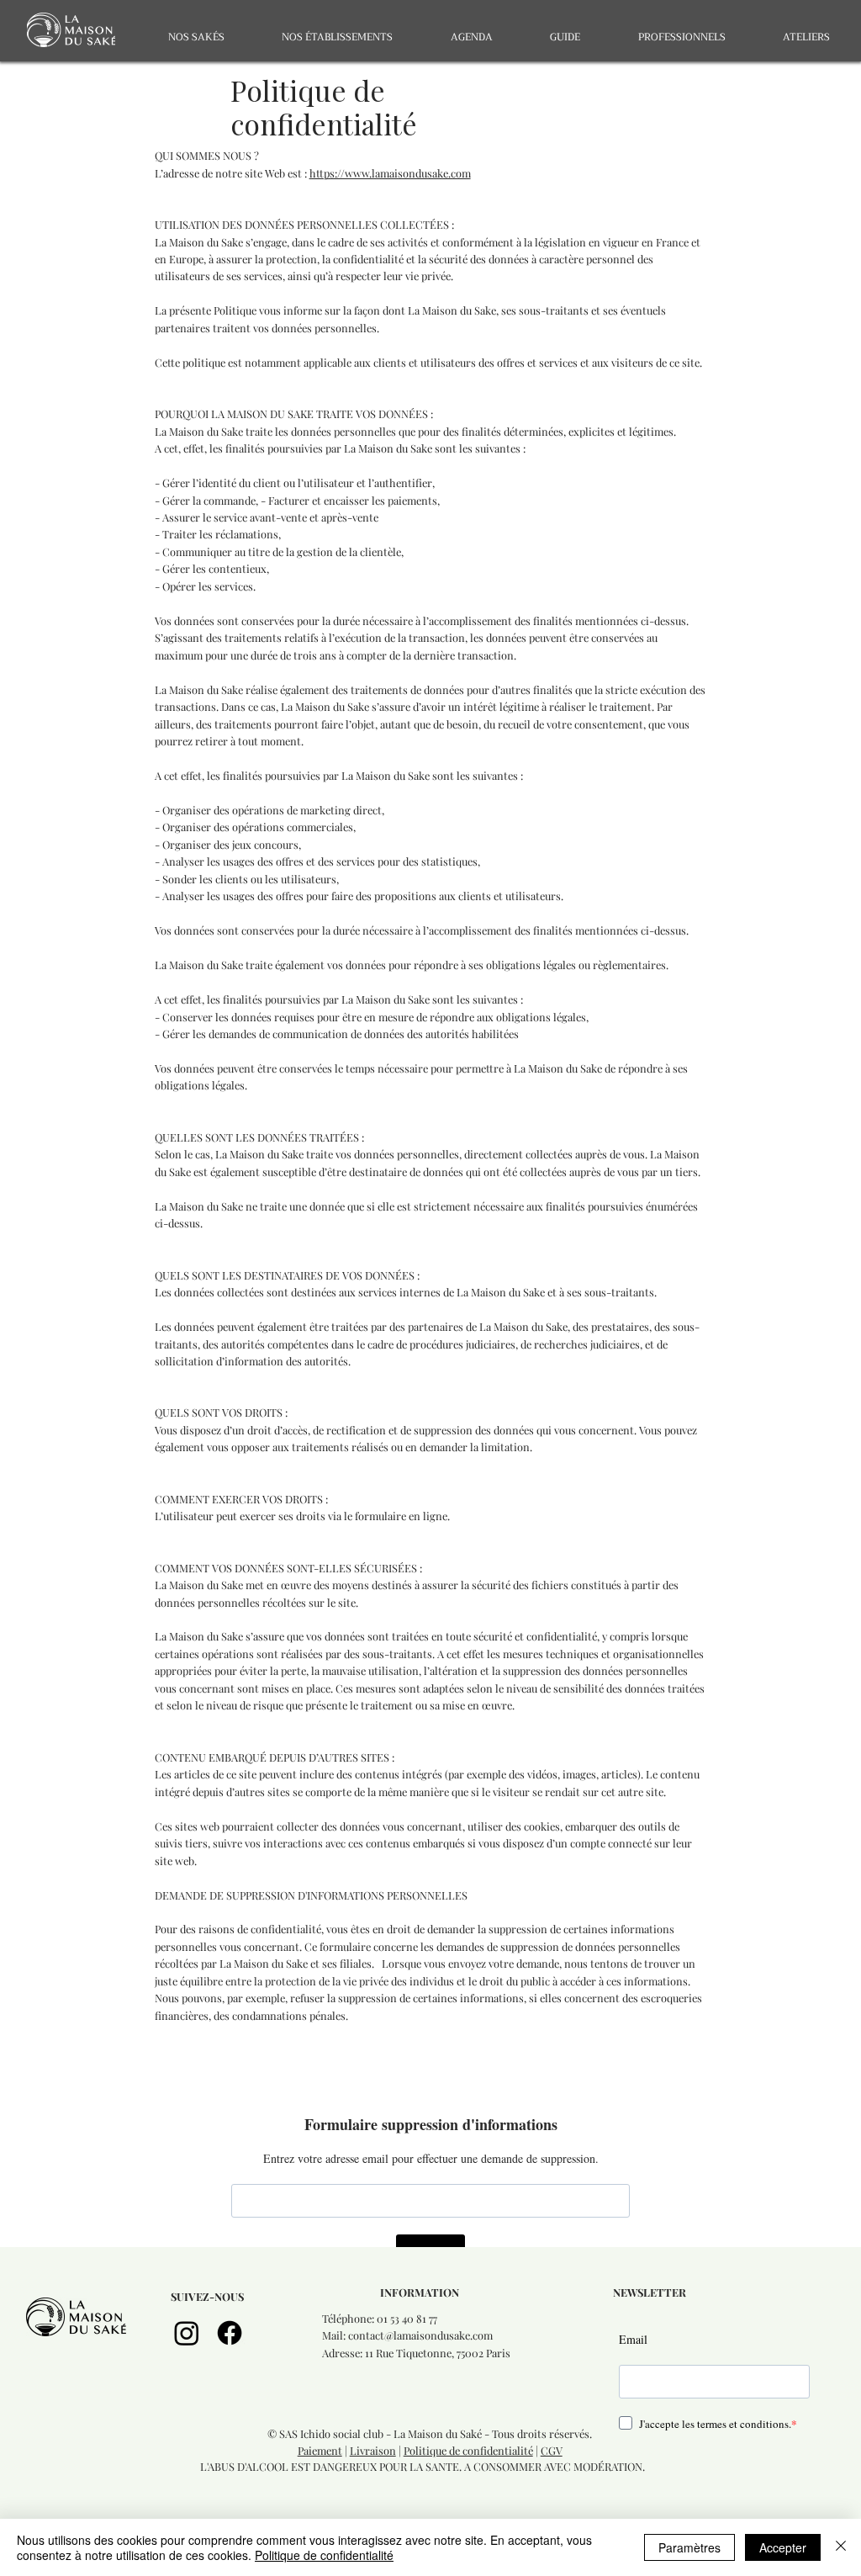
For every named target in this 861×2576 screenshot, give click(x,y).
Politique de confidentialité (468, 2450)
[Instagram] (187, 2333)
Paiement (320, 2450)
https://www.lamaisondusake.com (390, 173)
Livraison (373, 2450)
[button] (195, 37)
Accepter (783, 2547)
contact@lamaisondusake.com (420, 2335)
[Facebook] (230, 2333)
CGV (552, 2450)
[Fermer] (841, 2547)
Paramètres (689, 2547)
